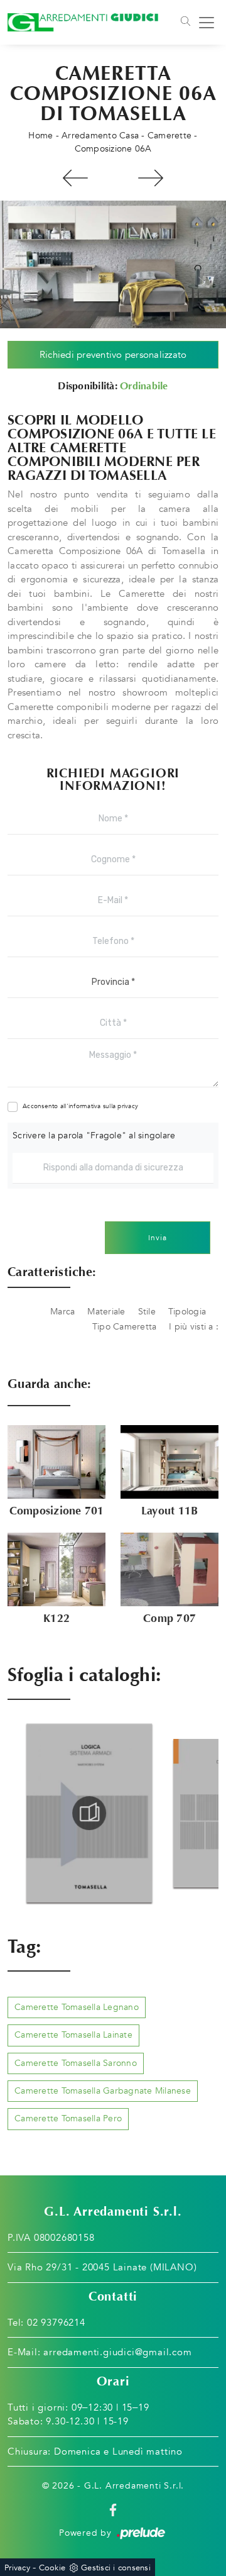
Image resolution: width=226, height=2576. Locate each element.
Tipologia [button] (187, 1312)
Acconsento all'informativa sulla (80, 1106)
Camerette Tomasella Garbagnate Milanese (103, 2091)
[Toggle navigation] (185, 23)
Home (40, 136)
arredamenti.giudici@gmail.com (117, 2352)
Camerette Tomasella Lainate (73, 2035)
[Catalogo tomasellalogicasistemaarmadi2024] (73, 1813)
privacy (128, 1106)
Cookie (52, 2568)
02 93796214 (56, 2323)
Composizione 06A (113, 149)
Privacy (17, 2568)
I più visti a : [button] (194, 1327)
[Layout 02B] (75, 178)
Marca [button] (62, 1312)
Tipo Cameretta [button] (125, 1327)
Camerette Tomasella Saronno (76, 2063)
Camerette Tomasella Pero (68, 2118)
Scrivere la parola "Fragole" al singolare (94, 1135)
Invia (158, 1238)
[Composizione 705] (151, 178)
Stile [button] (147, 1312)
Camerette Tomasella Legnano (77, 2007)
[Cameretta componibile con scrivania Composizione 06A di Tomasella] (113, 264)
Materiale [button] (106, 1312)
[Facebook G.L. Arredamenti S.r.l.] (113, 2509)
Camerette (169, 136)
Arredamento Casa (100, 136)
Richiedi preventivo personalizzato (113, 355)
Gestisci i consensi (116, 2568)
